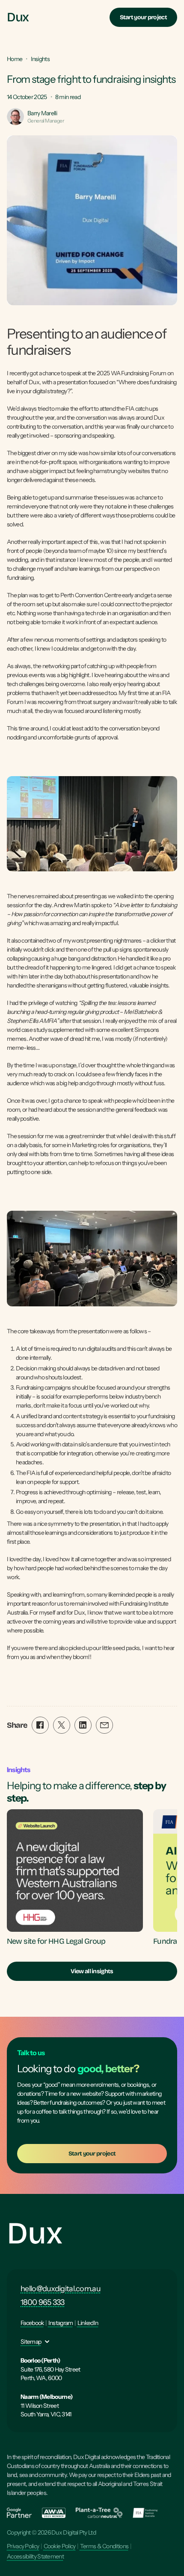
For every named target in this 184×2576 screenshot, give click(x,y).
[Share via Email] (104, 1725)
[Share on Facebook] (40, 1725)
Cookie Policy (60, 2546)
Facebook (32, 2323)
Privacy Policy (23, 2546)
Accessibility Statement (35, 2556)
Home (15, 59)
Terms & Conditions (104, 2546)
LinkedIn (88, 2323)
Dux (34, 2233)
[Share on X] (62, 1725)
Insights (40, 59)
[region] (92, 1878)
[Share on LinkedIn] (83, 1725)
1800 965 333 (43, 2302)
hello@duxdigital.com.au (61, 2289)
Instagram (61, 2323)
